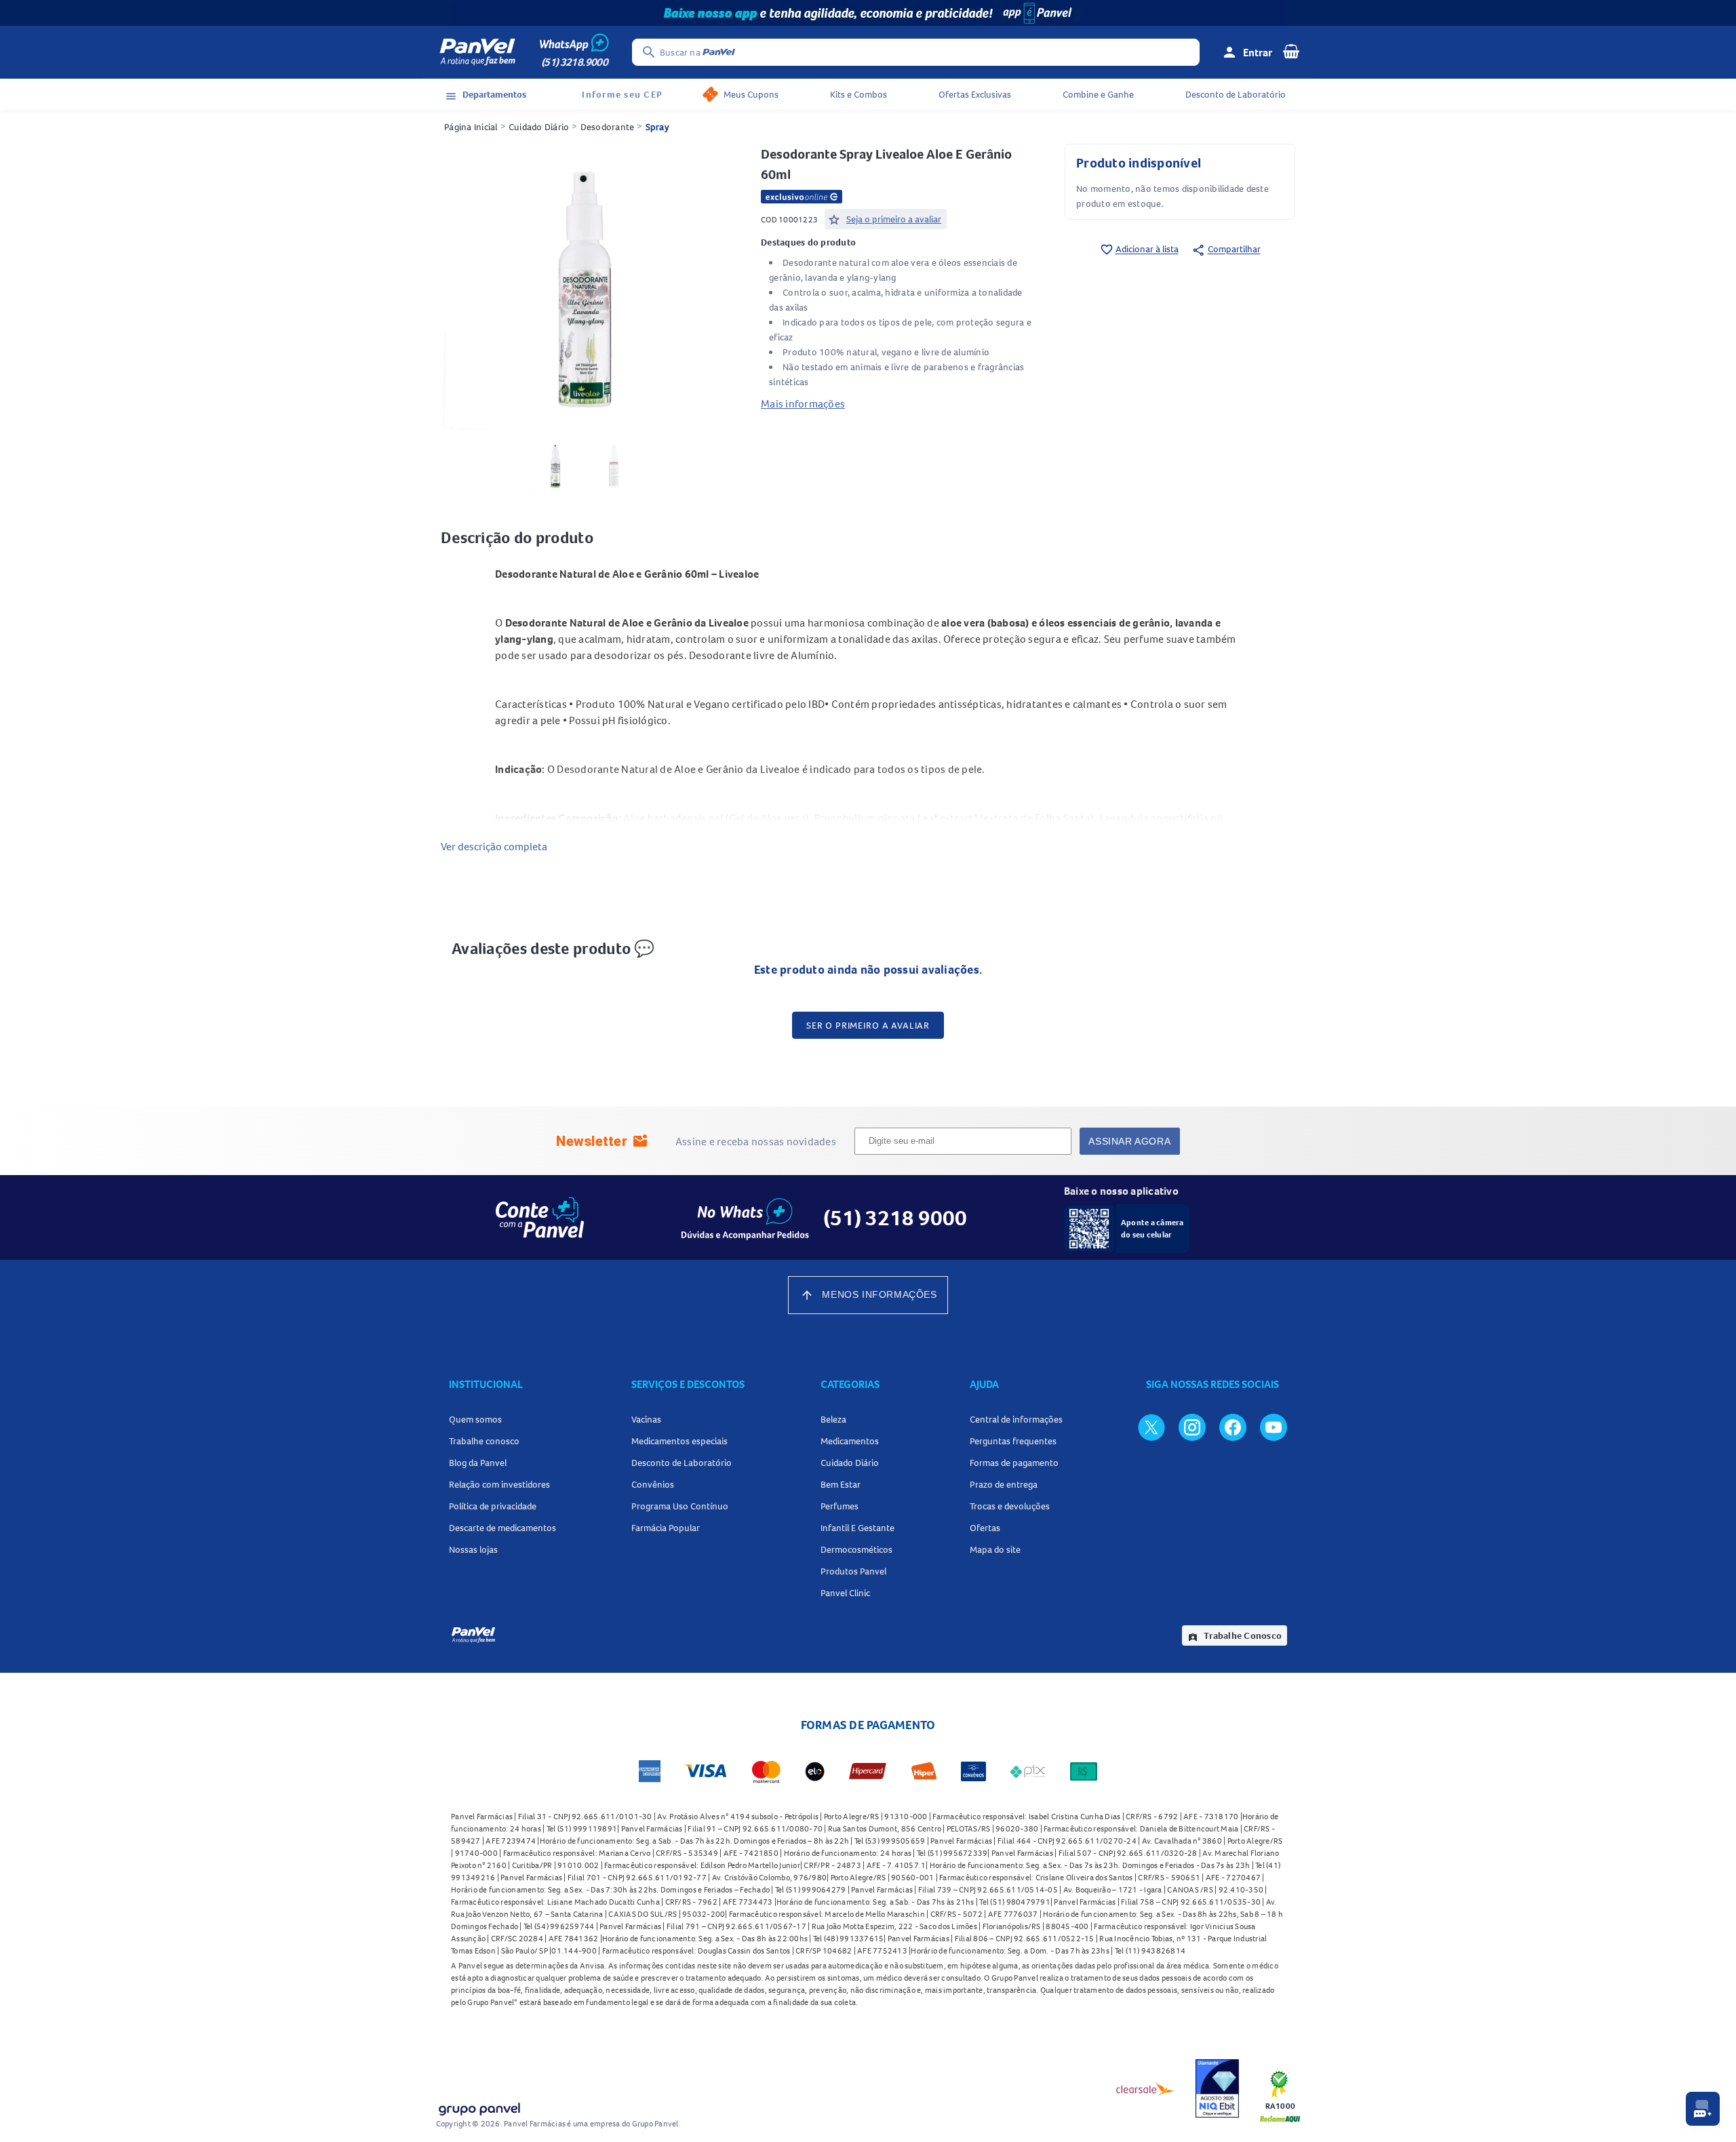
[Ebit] (1217, 2088)
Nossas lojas (473, 1549)
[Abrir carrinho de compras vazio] (1291, 51)
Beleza (833, 1419)
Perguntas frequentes (1013, 1441)
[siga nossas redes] (1151, 1427)
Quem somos (475, 1419)
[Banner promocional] (868, 13)
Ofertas (985, 1528)
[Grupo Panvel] (479, 2106)
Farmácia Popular (666, 1528)
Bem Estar (841, 1484)
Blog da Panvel (478, 1463)
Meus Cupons (751, 94)
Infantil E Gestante (857, 1528)
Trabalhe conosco (484, 1441)
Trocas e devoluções (1010, 1506)
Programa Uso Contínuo (680, 1506)
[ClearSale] (1145, 2088)
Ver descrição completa (494, 846)
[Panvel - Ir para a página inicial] (477, 52)
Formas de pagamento (1014, 1463)
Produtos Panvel (853, 1571)
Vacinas (646, 1419)
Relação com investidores (499, 1484)
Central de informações (1016, 1419)
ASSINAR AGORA (1129, 1141)
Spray (657, 127)
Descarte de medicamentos (502, 1528)
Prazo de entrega (1004, 1484)
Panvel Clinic (845, 1593)
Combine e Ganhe (1098, 94)
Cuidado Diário (539, 127)
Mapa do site (995, 1549)
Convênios (653, 1484)
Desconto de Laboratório (1236, 94)
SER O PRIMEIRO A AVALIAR (868, 1025)
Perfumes (840, 1506)
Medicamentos (850, 1441)
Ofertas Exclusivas (975, 94)
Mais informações (803, 403)
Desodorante (608, 127)
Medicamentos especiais (679, 1441)
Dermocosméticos (856, 1549)
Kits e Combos (859, 94)
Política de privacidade (493, 1506)
